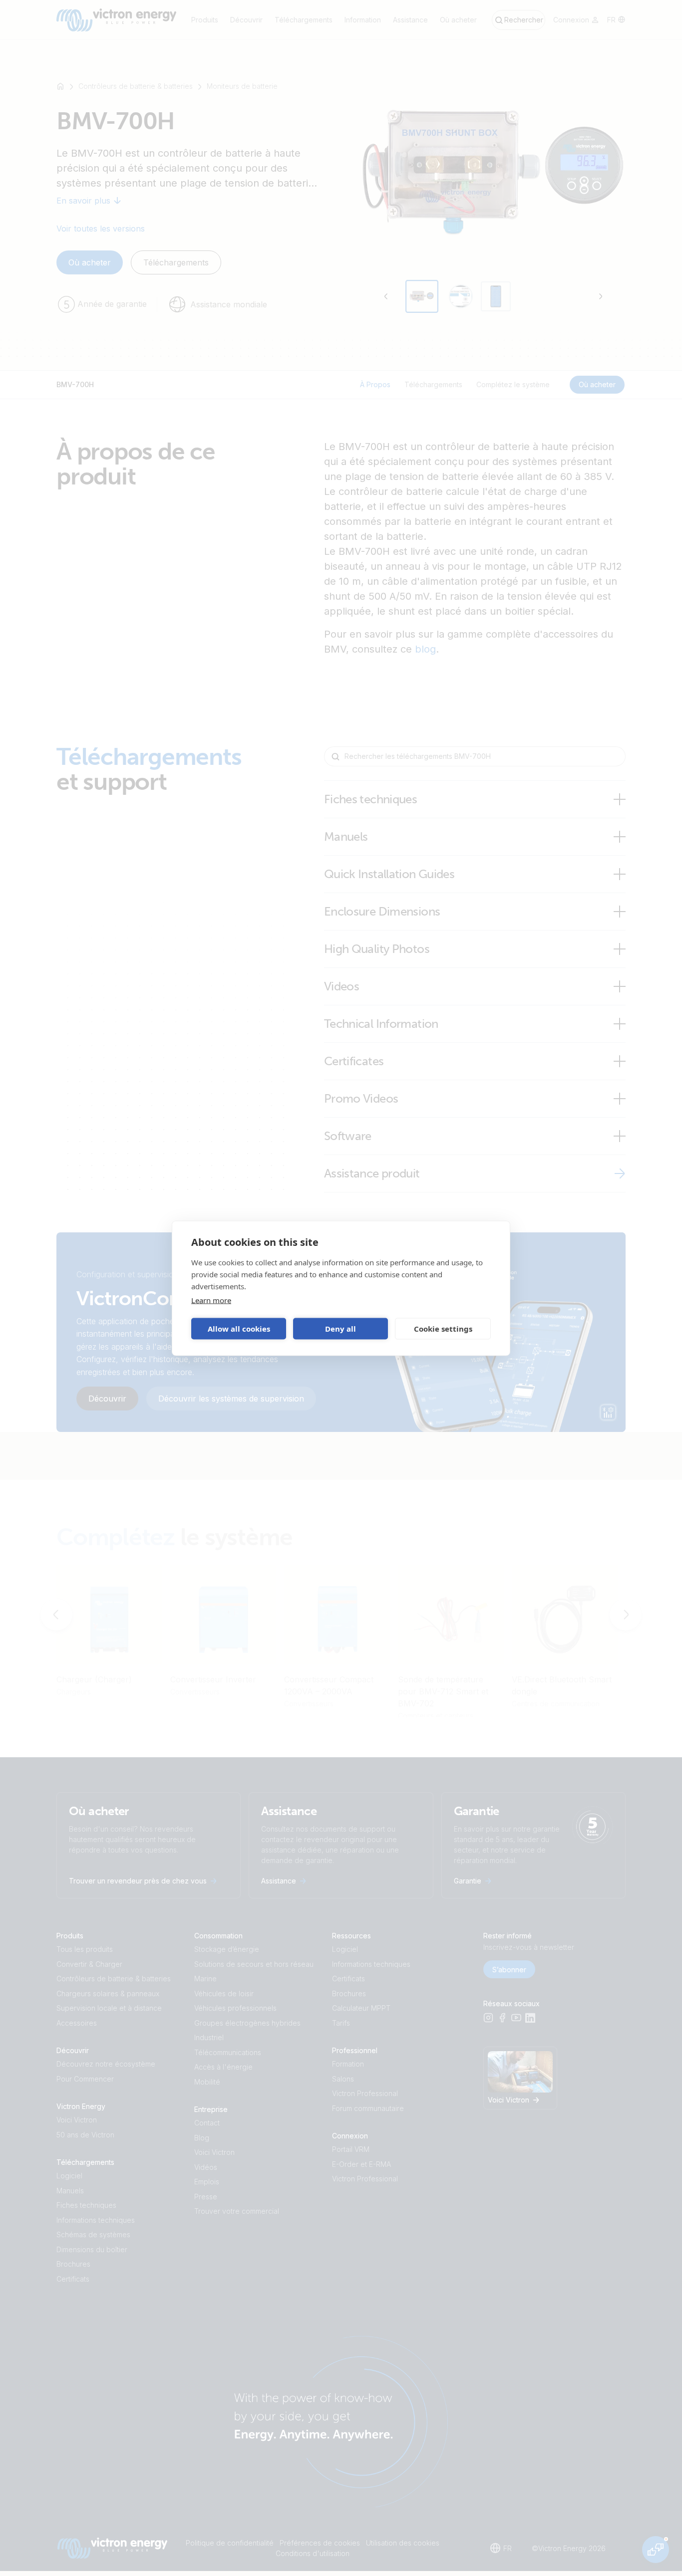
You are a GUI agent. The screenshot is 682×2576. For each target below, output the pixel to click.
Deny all (341, 1329)
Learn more (211, 1300)
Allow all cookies (239, 1329)
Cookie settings (443, 1329)
